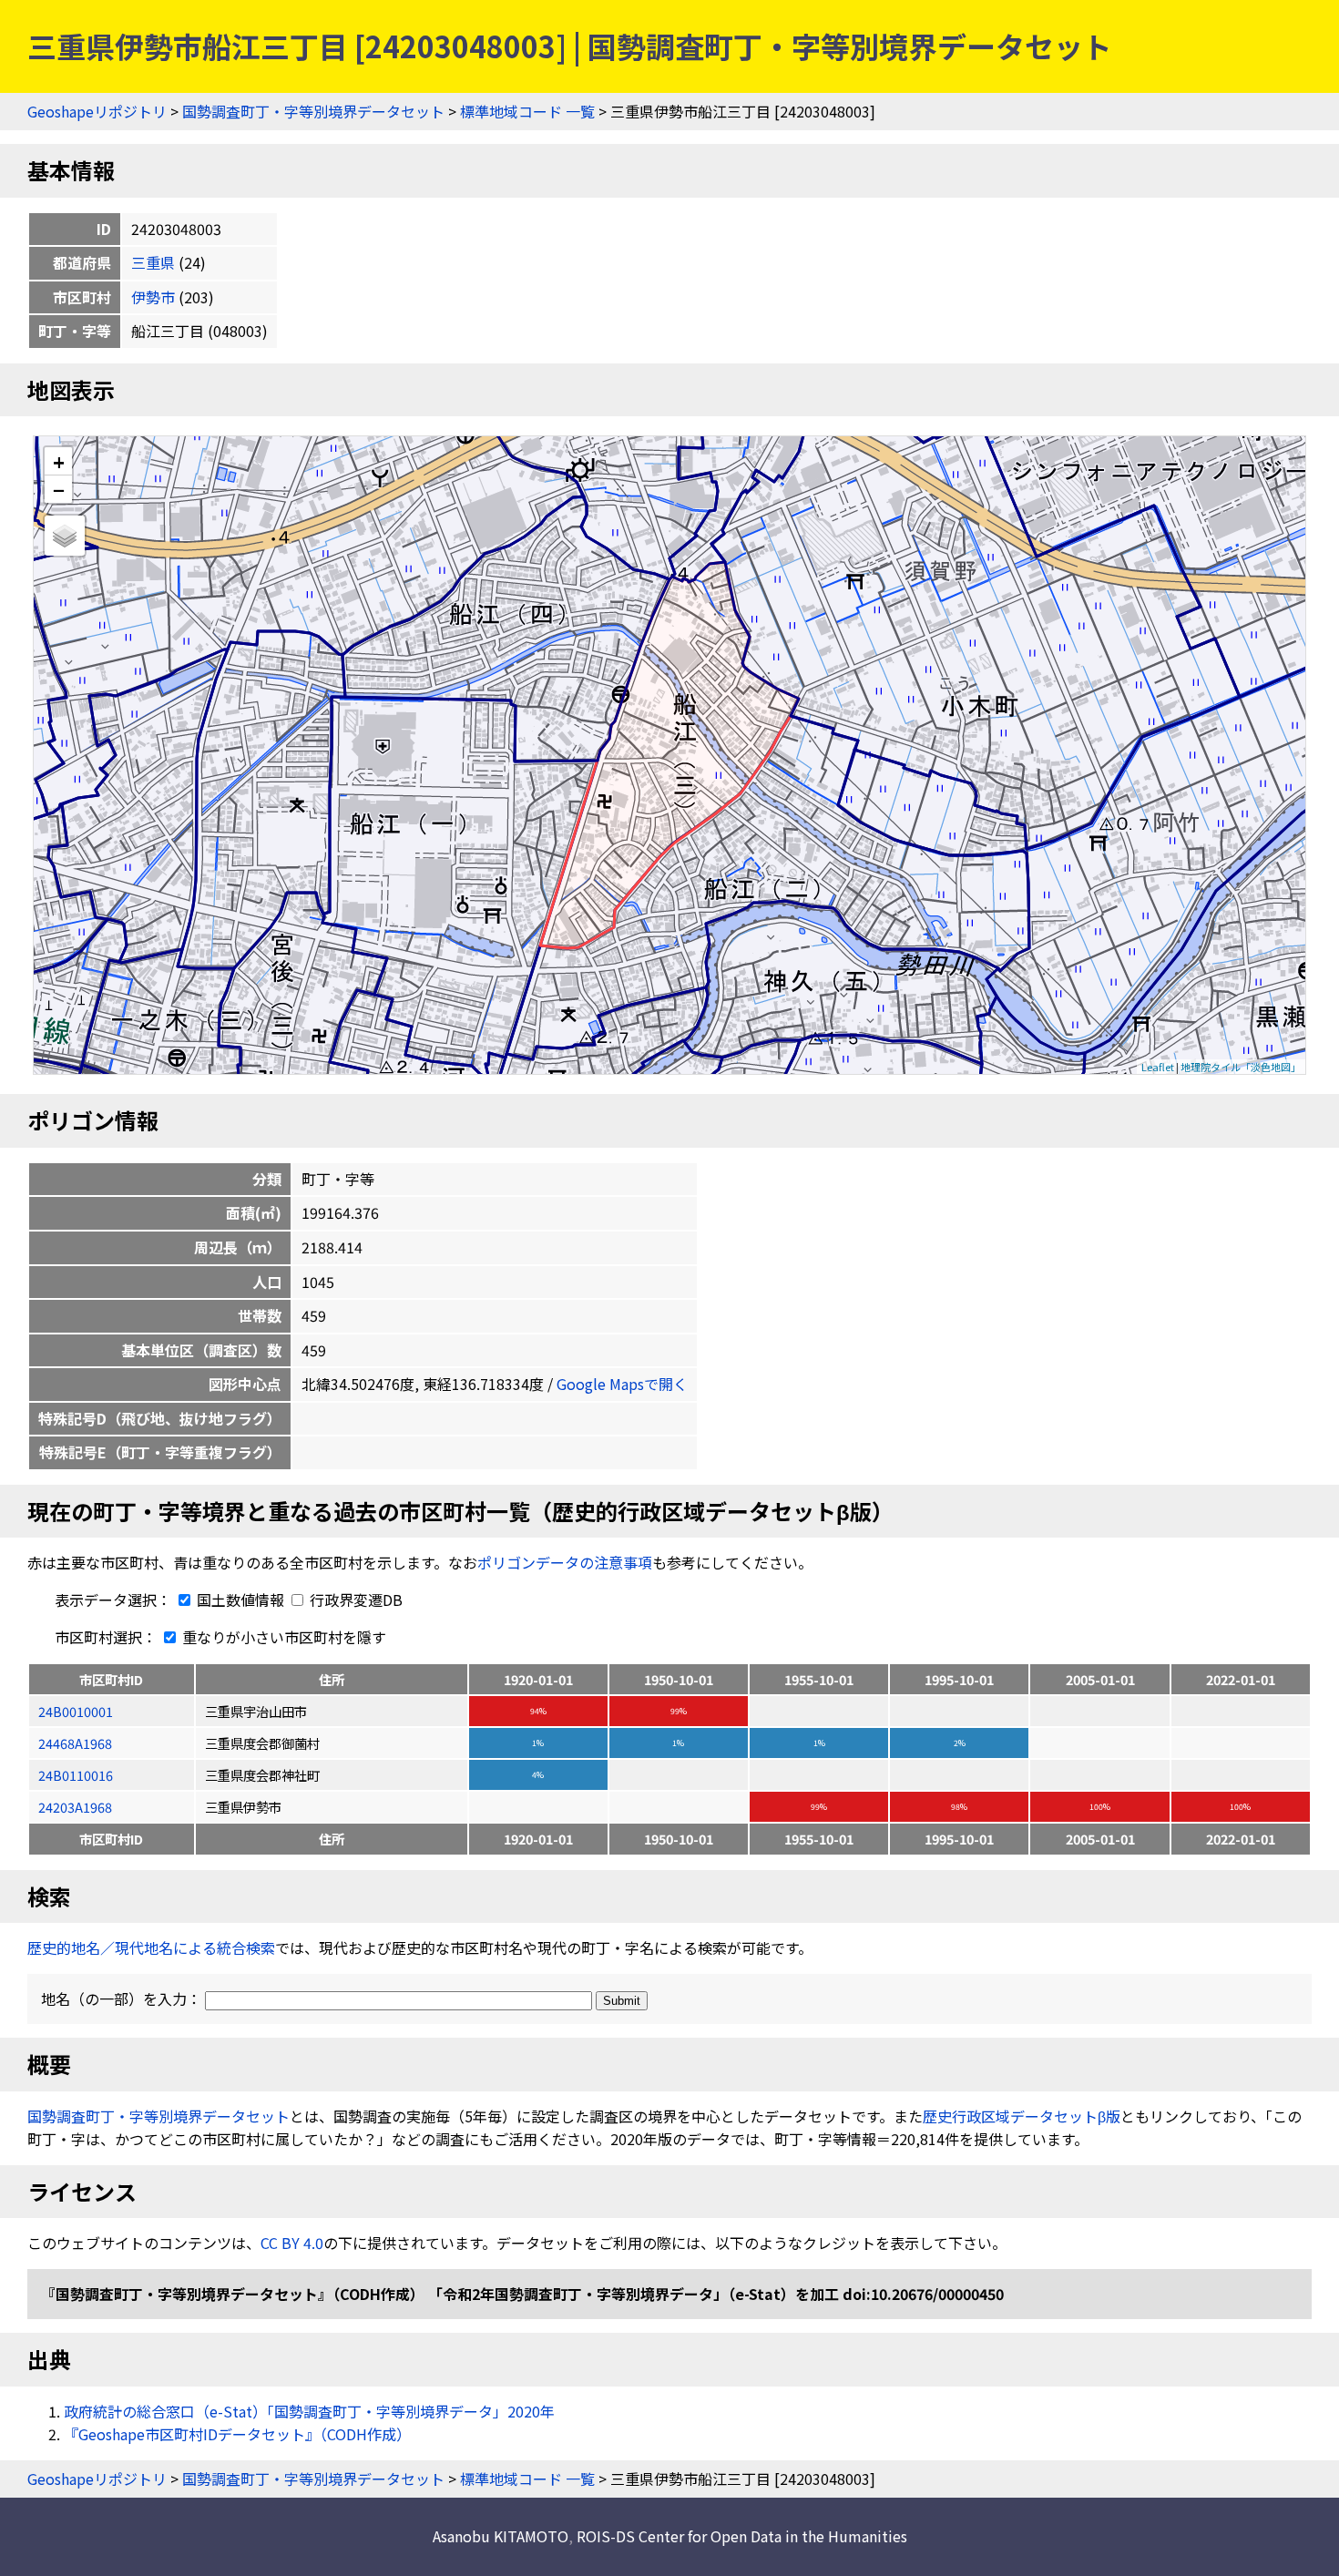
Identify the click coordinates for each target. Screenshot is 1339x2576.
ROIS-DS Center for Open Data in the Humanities (742, 2536)
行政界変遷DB (354, 1600)
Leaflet (1158, 1067)
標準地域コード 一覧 (527, 111)
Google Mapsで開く (622, 1384)
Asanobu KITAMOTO (501, 2536)
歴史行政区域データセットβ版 (1022, 2116)
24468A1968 (75, 1743)
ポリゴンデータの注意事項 (565, 1562)
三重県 (153, 262)
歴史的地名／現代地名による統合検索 (151, 1947)
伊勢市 (153, 297)
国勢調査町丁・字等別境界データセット (313, 111)
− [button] (59, 489)
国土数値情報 (240, 1600)
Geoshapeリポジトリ (97, 111)
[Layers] (65, 536)
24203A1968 (75, 1807)
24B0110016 (76, 1775)
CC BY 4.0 (292, 2243)
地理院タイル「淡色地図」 (1241, 1067)
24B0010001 (76, 1711)
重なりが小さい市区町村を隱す (282, 1637)
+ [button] (59, 461)
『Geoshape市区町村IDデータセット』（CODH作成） (237, 2434)
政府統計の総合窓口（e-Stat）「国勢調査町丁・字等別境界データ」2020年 (309, 2411)
